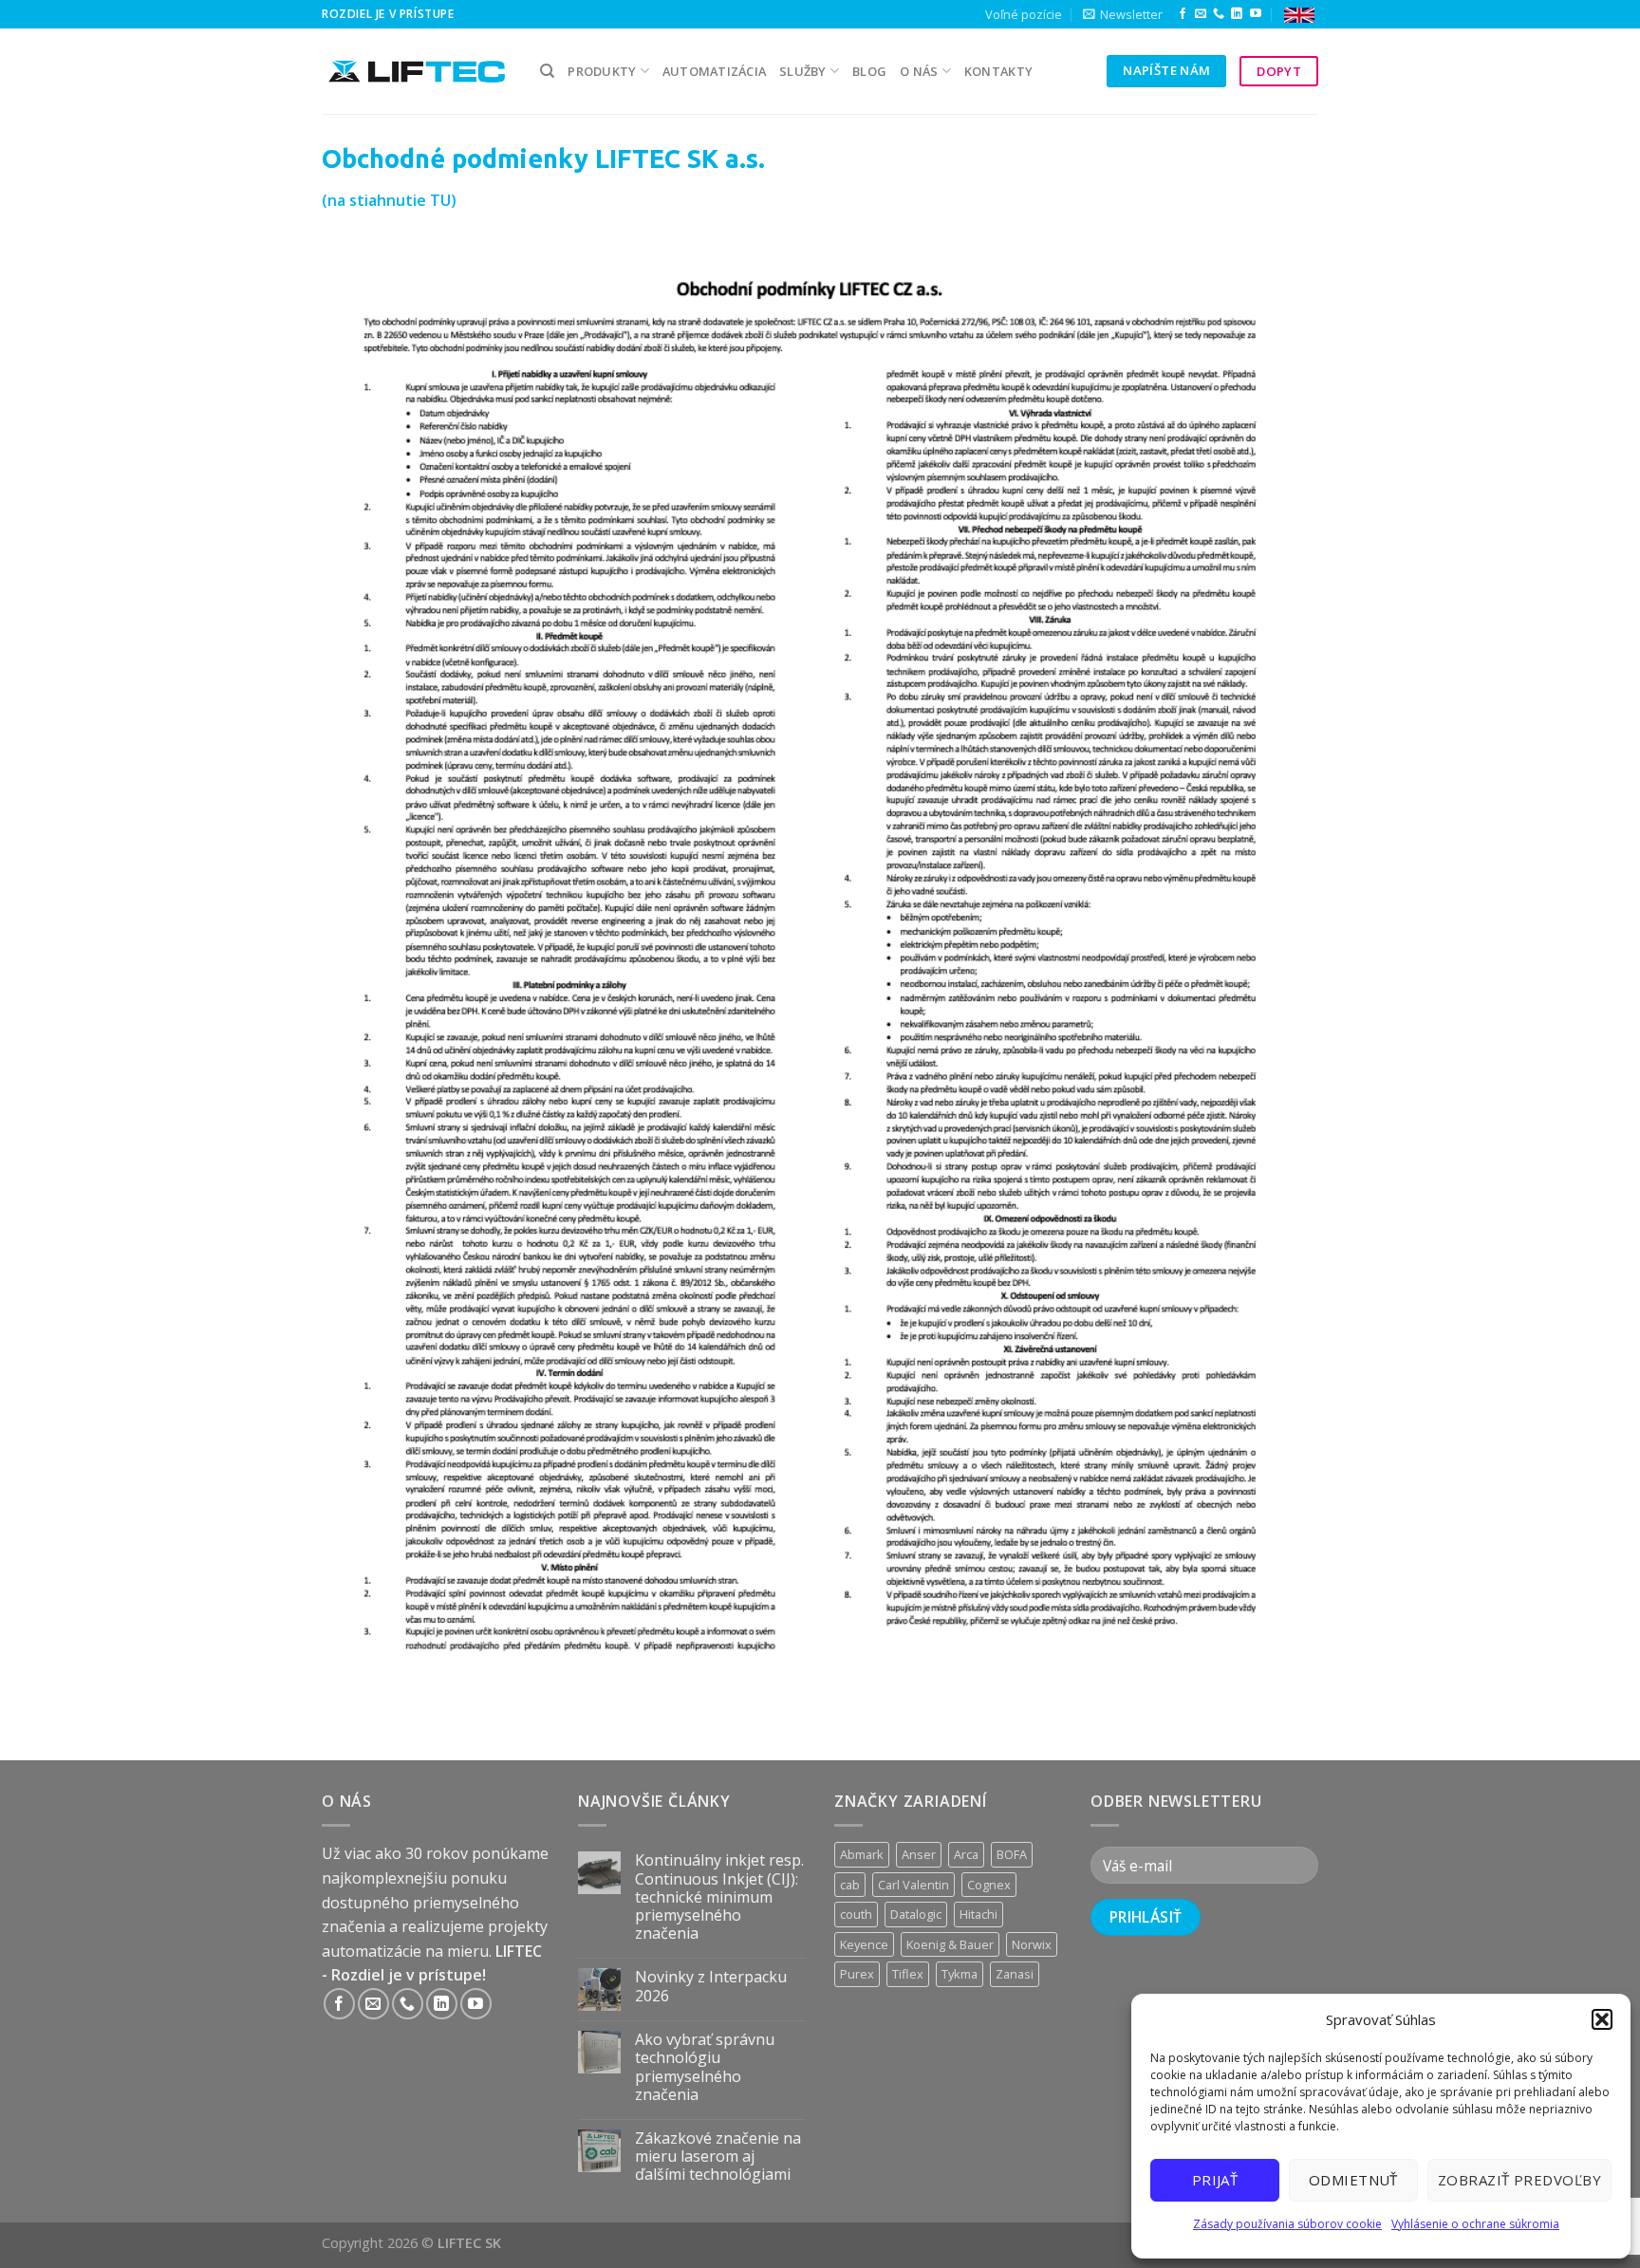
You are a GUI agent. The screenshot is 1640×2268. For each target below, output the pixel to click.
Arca (966, 1854)
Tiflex (908, 1974)
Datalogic (916, 1914)
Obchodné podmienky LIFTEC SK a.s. (543, 158)
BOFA (1012, 1854)
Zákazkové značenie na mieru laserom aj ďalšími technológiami (718, 2157)
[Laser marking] (1299, 15)
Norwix (1032, 1944)
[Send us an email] (1201, 14)
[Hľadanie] (547, 71)
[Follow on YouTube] (1256, 14)
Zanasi (1015, 1974)
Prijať (1215, 2180)
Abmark (862, 1854)
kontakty (998, 71)
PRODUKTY (602, 71)
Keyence (864, 1944)
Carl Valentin (913, 1885)
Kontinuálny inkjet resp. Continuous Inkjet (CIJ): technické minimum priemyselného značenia (719, 1897)
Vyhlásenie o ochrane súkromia (1475, 2224)
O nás (919, 71)
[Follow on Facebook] (1183, 14)
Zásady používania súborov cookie (1287, 2224)
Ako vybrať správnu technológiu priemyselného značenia (705, 2067)
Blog (869, 71)
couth (856, 1914)
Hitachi (978, 1914)
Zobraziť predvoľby (1519, 2180)
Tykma (960, 1974)
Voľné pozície (1024, 14)
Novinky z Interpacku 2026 (711, 1986)
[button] (1602, 2019)
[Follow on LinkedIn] (1237, 14)
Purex (857, 1974)
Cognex (989, 1885)
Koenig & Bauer (950, 1944)
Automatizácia (714, 71)
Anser (919, 1854)
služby (803, 71)
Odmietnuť (1353, 2180)
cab (850, 1885)
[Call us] (1219, 14)
